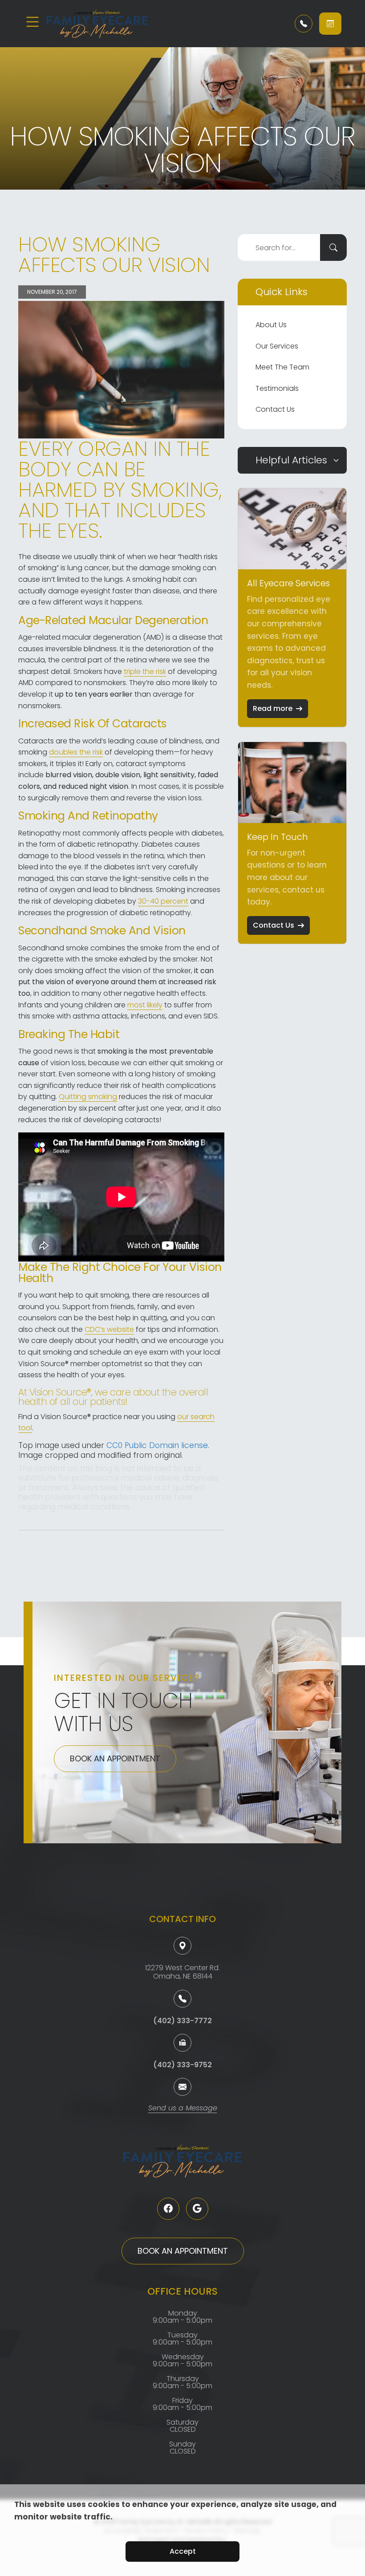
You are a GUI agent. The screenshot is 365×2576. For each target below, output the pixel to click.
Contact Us (275, 409)
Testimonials (277, 388)
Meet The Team (282, 367)
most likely (145, 1005)
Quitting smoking (88, 1097)
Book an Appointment (115, 1759)
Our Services (277, 346)
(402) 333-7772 (182, 2021)
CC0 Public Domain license (157, 1445)
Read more (273, 708)
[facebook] (168, 2209)
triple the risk (145, 671)
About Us (271, 325)
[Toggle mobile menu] (32, 22)
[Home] (99, 24)
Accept (183, 2551)
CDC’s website (109, 1329)
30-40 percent (163, 901)
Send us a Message (183, 2109)
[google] (197, 2209)
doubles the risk (76, 752)
